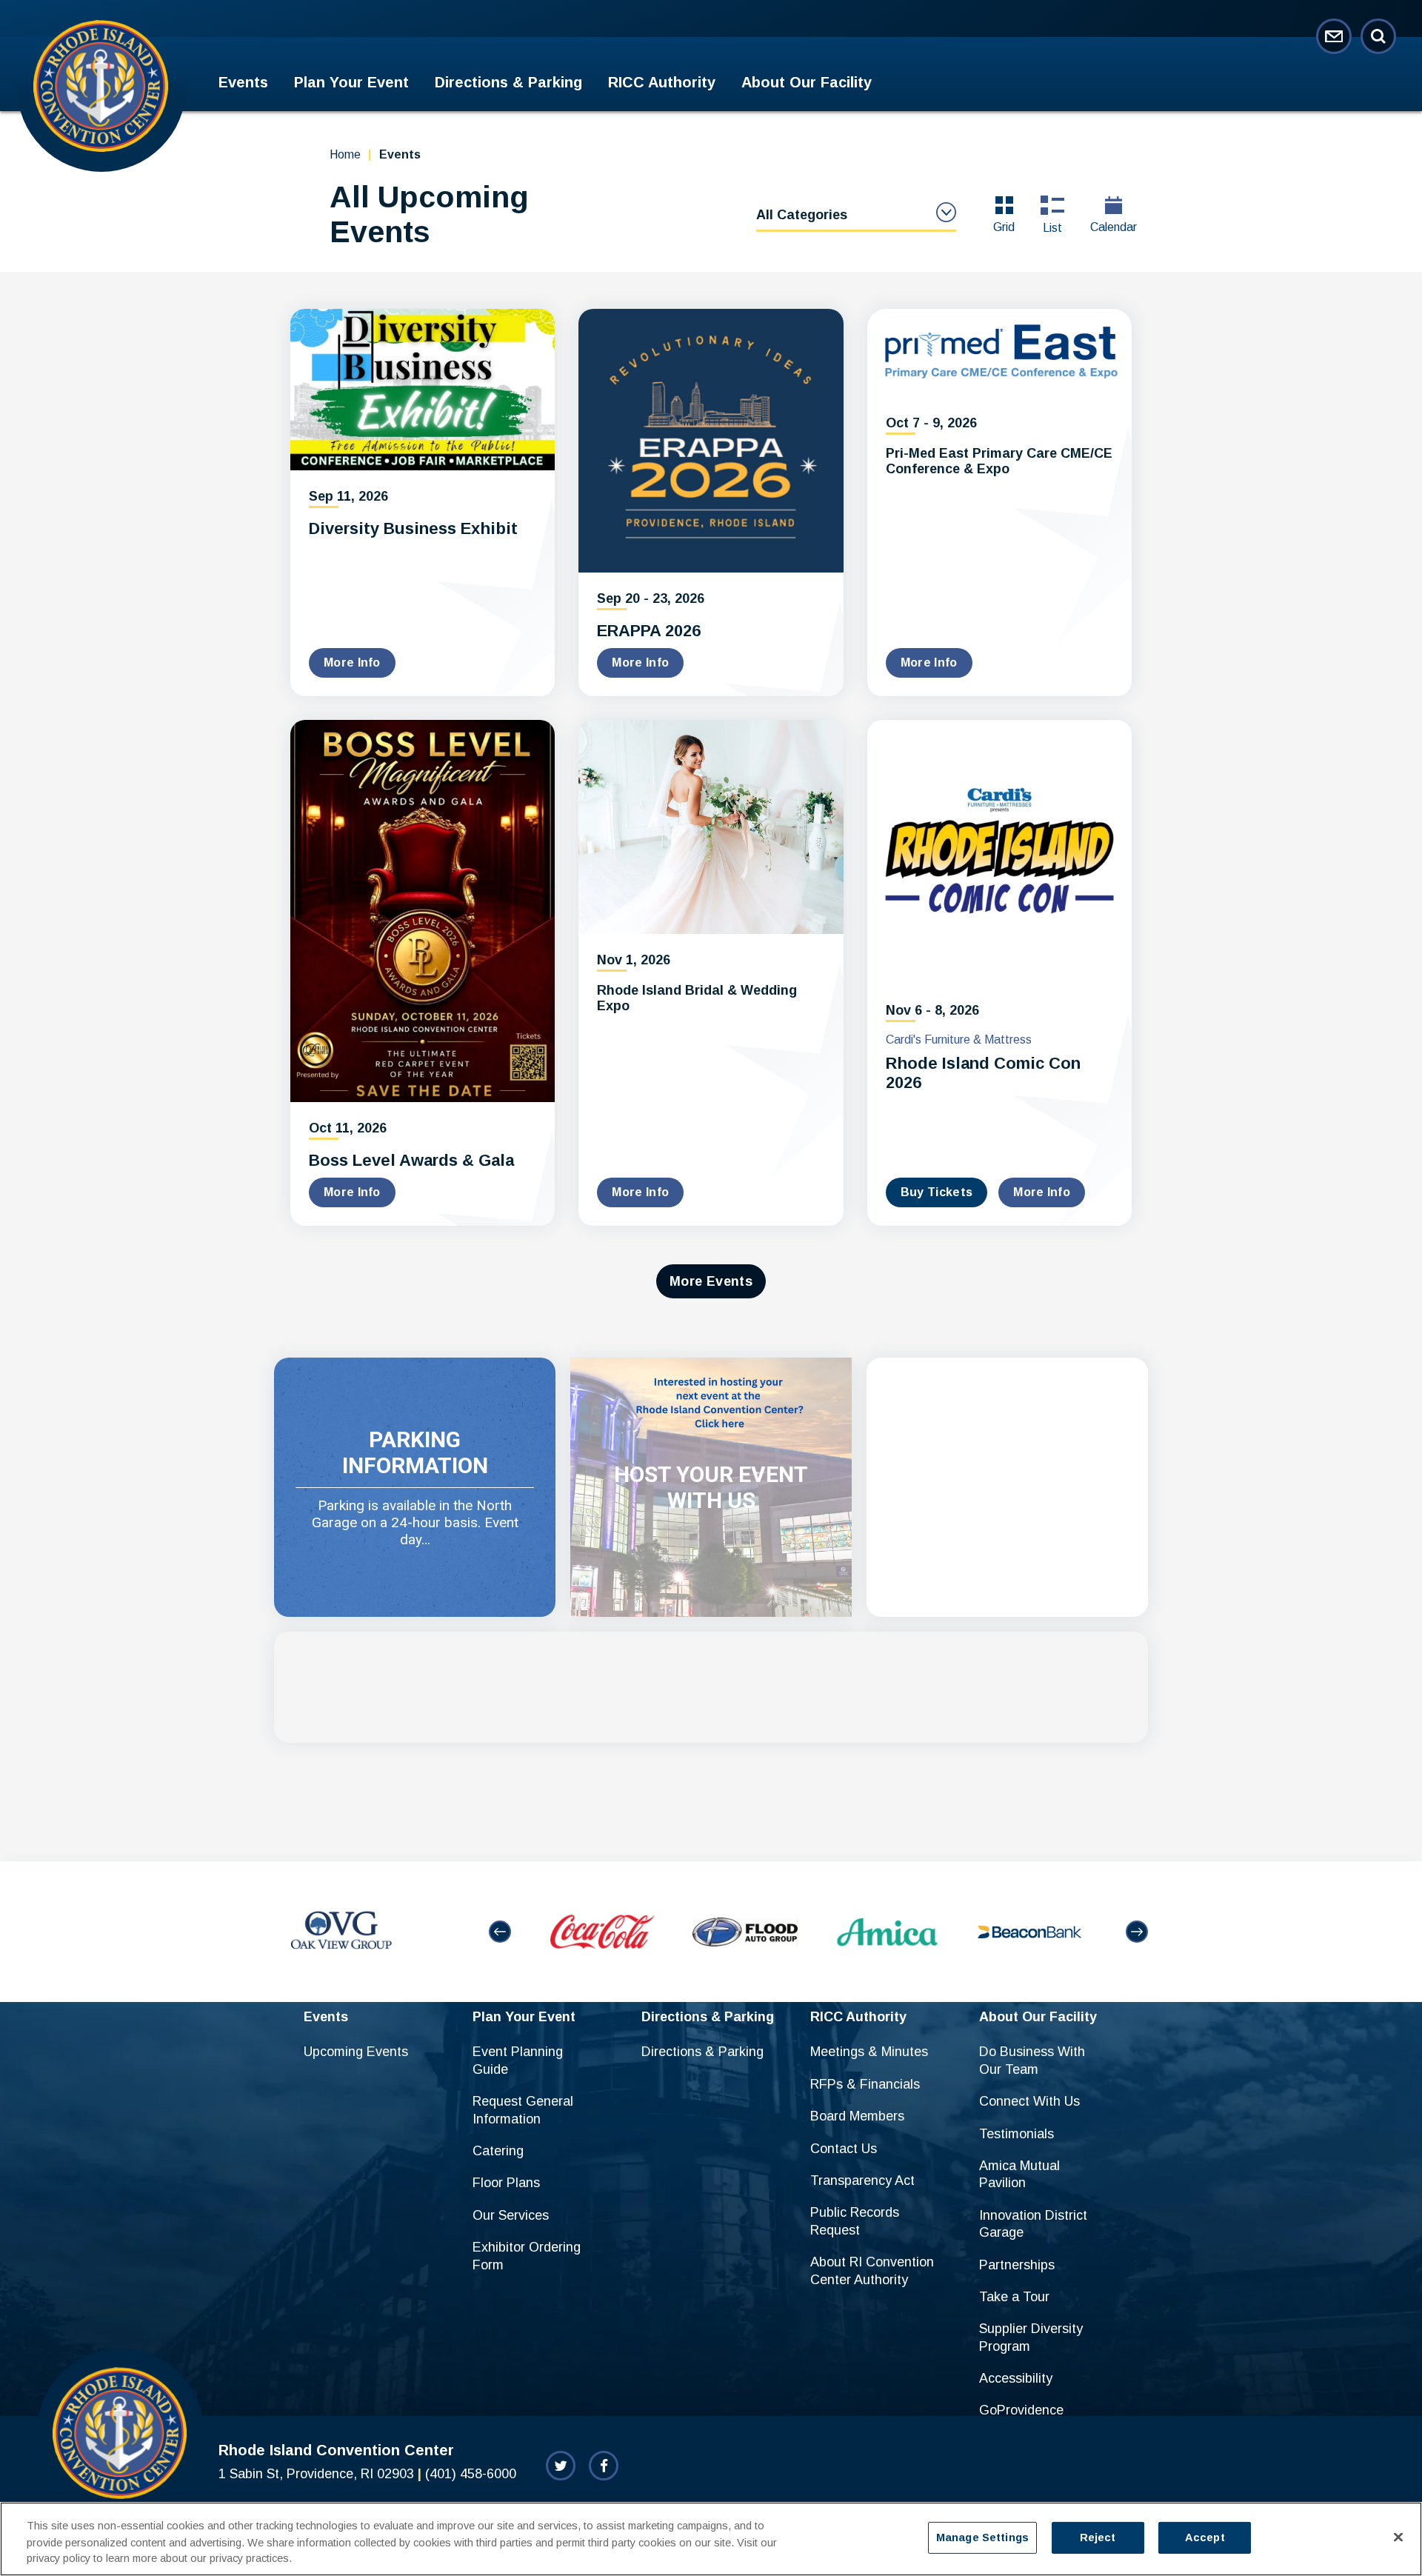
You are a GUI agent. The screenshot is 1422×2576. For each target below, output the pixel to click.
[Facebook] (604, 2466)
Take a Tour (1014, 2297)
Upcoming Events (356, 2052)
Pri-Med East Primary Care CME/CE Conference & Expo (999, 461)
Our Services (511, 2215)
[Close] (1398, 2537)
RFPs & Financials (865, 2084)
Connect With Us (1029, 2101)
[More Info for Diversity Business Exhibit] (423, 390)
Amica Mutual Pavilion (1019, 2174)
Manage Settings (982, 2537)
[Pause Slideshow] (1129, 1885)
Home (345, 154)
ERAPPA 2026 (649, 631)
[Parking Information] (415, 1487)
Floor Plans (506, 2183)
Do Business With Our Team (1032, 2060)
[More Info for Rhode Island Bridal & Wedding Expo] (711, 827)
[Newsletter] (1334, 36)
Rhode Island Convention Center (101, 85)
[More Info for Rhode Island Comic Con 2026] (999, 852)
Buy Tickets (937, 1192)
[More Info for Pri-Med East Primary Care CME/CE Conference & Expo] (999, 353)
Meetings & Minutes (869, 2052)
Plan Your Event (351, 82)
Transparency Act (862, 2180)
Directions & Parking (508, 82)
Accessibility (1016, 2378)
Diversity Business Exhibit (413, 528)
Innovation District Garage (1033, 2224)
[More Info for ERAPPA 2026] (711, 441)
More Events (711, 1281)
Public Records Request (855, 2221)
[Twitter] (561, 2466)
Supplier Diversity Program (1031, 2337)
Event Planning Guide (518, 2060)
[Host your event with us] (711, 1487)
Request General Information (523, 2110)
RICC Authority (662, 82)
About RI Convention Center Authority (872, 2270)
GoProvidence (1021, 2410)
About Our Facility (807, 82)
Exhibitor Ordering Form (527, 2256)
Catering (498, 2151)
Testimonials (1017, 2134)
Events (243, 82)
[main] (711, 986)
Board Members (857, 2116)
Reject (1098, 2537)
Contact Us (844, 2149)
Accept (1205, 2537)
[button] (500, 1932)
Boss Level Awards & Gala (411, 1160)
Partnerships (1017, 2265)
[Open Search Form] (1378, 36)
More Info (352, 663)
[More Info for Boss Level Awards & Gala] (423, 911)
